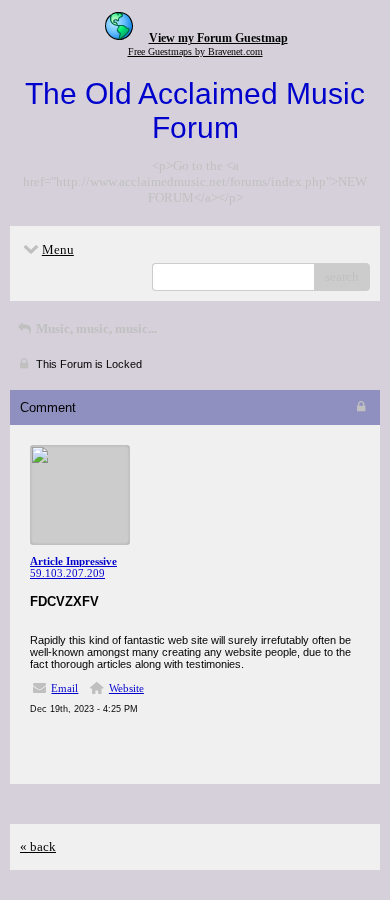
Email (64, 688)
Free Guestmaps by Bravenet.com (195, 51)
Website (126, 688)
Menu (58, 249)
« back (38, 846)
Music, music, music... (95, 328)
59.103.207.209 (67, 573)
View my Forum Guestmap (218, 38)
